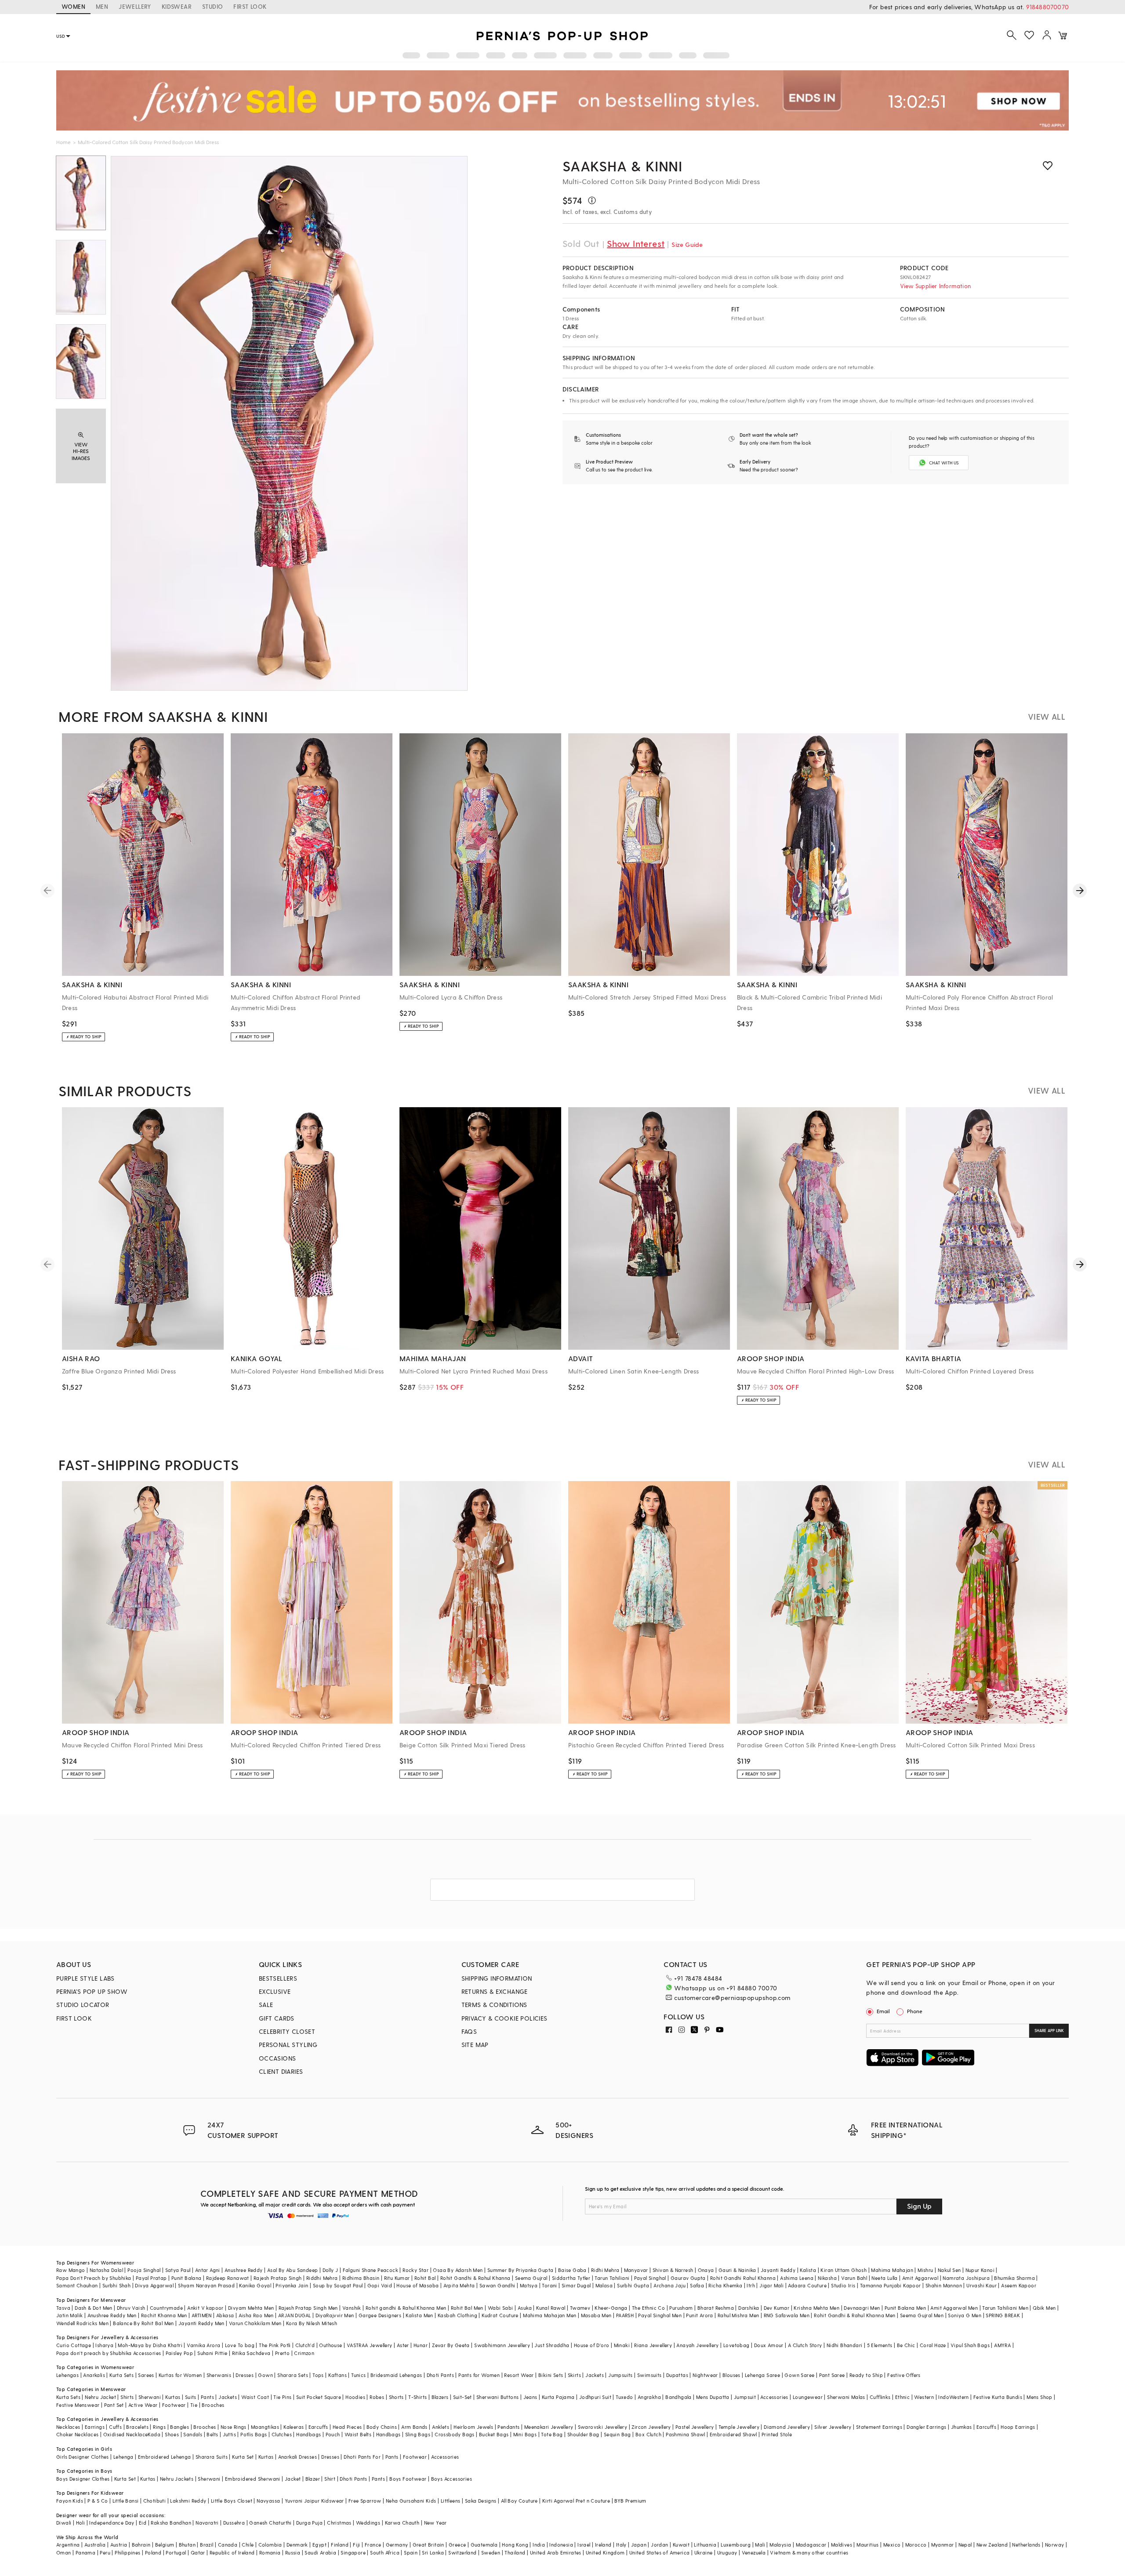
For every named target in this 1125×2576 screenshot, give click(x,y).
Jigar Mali (771, 2285)
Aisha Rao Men (256, 2315)
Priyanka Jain (292, 2285)
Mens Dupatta (713, 2397)
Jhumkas (962, 2427)
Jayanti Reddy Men (201, 2323)
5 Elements (880, 2345)
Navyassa (268, 2501)
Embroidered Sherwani (253, 2479)
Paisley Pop (179, 2353)
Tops (318, 2375)
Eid (143, 2523)
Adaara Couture (807, 2285)
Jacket (293, 2479)
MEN (102, 6)
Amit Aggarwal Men (954, 2308)
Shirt (330, 2479)
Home (64, 142)
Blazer (313, 2479)
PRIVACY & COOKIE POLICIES (504, 2018)
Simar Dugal (576, 2285)
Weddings (368, 2523)
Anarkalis (94, 2375)
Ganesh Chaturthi (270, 2523)
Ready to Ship (866, 2375)
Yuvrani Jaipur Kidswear (314, 2501)
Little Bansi (126, 2501)
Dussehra (234, 2523)
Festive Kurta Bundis (998, 2397)
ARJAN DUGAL (294, 2315)
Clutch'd (305, 2345)
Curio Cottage (74, 2345)
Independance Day (112, 2523)
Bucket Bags (494, 2434)
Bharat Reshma (716, 2308)
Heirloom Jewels (473, 2427)
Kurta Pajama (558, 2397)
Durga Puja (309, 2523)
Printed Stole (777, 2434)
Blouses (731, 2375)
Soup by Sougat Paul (338, 2285)
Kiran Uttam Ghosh (844, 2270)
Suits (191, 2397)
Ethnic (902, 2397)
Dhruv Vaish (131, 2308)
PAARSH (625, 2315)
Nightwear (705, 2375)
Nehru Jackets (177, 2479)
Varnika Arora (203, 2345)
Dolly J (330, 2270)
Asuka (525, 2308)
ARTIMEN (202, 2315)
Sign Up (919, 2206)
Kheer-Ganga (611, 2308)
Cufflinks (880, 2397)
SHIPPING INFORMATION (497, 1978)
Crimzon (304, 2353)
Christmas (339, 2523)
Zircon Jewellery (651, 2427)
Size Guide (687, 245)
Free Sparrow (365, 2501)
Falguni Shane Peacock (370, 2270)
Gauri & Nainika (737, 2270)
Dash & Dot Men (94, 2308)
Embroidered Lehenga (165, 2457)
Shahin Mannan (944, 2285)
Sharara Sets (293, 2375)
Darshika (749, 2308)
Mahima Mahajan (892, 2270)
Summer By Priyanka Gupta (521, 2270)
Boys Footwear (408, 2479)
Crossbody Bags (455, 2434)
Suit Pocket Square (319, 2397)
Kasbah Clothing (457, 2315)
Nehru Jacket (100, 2397)
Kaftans (337, 2375)
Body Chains (382, 2427)
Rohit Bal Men (467, 2308)
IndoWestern (953, 2397)
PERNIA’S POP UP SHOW (92, 1991)
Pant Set (114, 2405)
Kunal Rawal (551, 2308)
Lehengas (67, 2375)
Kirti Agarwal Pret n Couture (576, 2501)
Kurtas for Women (180, 2375)
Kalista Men (419, 2315)
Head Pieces (347, 2427)
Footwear (174, 2405)
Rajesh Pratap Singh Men (308, 2308)
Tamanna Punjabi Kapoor (891, 2285)
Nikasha (827, 2278)
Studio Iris (843, 2285)
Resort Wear (519, 2375)
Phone (915, 2011)
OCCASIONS (278, 2058)
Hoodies (355, 2397)
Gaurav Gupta (688, 2278)
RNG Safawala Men (787, 2315)
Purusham (681, 2308)
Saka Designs (481, 2501)
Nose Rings (234, 2427)
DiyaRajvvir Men (335, 2315)
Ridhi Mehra (605, 2270)
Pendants (508, 2427)
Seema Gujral (531, 2278)
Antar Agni (208, 2270)
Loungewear (808, 2397)
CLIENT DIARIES (281, 2071)
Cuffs (115, 2427)
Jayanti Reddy (778, 2270)
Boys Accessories (452, 2479)
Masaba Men (596, 2315)
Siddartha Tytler (571, 2278)
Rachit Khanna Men (164, 2315)
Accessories (774, 2397)
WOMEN (73, 6)
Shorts (396, 2397)
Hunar (421, 2345)
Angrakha (649, 2397)
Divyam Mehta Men (251, 2308)
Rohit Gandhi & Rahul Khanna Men (855, 2315)
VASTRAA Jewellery (370, 2345)
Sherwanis (219, 2375)
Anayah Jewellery (697, 2345)
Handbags (308, 2434)
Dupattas (677, 2375)
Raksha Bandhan (171, 2523)
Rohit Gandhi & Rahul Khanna (475, 2278)
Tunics (358, 2375)
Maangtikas (265, 2427)
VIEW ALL (1047, 716)
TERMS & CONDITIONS (494, 2005)
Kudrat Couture (500, 2315)
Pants (207, 2397)
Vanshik (352, 2308)
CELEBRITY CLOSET (287, 2031)
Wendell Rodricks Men (82, 2323)
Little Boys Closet (232, 2501)
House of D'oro (592, 2345)
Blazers (440, 2397)
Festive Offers (904, 2375)
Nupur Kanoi (980, 2270)
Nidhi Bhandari (845, 2345)
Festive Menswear (78, 2405)
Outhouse (330, 2345)
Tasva (63, 2308)
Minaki (622, 2345)
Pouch (333, 2434)
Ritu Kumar (397, 2278)
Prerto (282, 2353)
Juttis (229, 2434)
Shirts (127, 2397)
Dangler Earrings (926, 2427)
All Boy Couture (519, 2501)
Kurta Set (243, 2457)
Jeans (530, 2397)
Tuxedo (624, 2397)
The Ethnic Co (648, 2308)
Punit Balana (187, 2278)
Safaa (697, 2285)
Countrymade (166, 2308)
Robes (377, 2397)
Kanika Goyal (255, 2285)
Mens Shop (1040, 2397)
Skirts (574, 2375)
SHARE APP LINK (1049, 2031)
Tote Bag (552, 2434)
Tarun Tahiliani (612, 2278)
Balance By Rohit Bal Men (143, 2323)
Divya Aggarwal (154, 2285)
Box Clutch (648, 2434)
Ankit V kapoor (205, 2308)
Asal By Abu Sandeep (293, 2270)
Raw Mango (71, 2270)
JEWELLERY (135, 6)
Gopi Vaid (380, 2285)
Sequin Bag (617, 2434)
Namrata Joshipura (966, 2278)
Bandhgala (679, 2397)
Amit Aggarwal (920, 2278)
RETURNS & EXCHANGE (495, 1991)
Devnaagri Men (862, 2308)
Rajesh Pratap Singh (278, 2278)
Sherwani (150, 2397)
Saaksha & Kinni (622, 166)
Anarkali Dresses (298, 2457)
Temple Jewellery (739, 2427)
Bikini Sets (551, 2375)
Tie (194, 2405)
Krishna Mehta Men (817, 2308)
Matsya (529, 2285)
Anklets (441, 2427)
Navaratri (207, 2523)
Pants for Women (479, 2375)
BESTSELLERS (278, 1978)
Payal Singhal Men (660, 2315)
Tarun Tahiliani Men (1005, 2308)
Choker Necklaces (77, 2434)
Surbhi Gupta (633, 2285)
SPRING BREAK (1003, 2315)
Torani (549, 2285)
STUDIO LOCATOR (83, 2005)
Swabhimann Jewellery (502, 2345)
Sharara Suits (212, 2457)
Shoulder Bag (583, 2434)
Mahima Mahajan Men (550, 2315)
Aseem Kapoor (1019, 2285)
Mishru (925, 2270)
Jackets (595, 2375)
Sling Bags (418, 2434)
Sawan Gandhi (497, 2285)
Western (924, 2397)
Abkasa (225, 2315)
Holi (81, 2523)
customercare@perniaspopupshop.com (732, 1998)
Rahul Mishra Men (738, 2315)
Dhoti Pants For (362, 2457)
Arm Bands (414, 2427)
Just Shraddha (552, 2345)
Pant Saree (832, 2375)
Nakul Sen (949, 2270)
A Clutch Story (805, 2345)
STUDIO (212, 6)
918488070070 (1047, 7)
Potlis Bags (254, 2434)
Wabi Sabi (501, 2308)
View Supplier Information (935, 286)
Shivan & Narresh (673, 2270)
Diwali (64, 2523)
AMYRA (1002, 2345)
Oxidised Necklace (126, 2434)
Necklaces (68, 2427)
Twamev (580, 2308)
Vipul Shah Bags (970, 2345)
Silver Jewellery (833, 2427)
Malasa (604, 2285)
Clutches (282, 2434)
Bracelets (137, 2427)
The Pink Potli (275, 2345)
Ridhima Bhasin (361, 2278)
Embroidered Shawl (733, 2434)
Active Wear (143, 2405)
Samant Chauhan (77, 2285)
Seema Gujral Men (922, 2315)
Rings (159, 2427)
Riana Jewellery (653, 2345)
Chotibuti (155, 2501)
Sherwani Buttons (497, 2397)
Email (883, 2011)
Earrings (95, 2427)
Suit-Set (463, 2397)
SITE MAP (475, 2045)
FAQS (469, 2031)
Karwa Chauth (402, 2523)
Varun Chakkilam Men (255, 2323)
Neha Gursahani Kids (411, 2501)
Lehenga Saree (762, 2375)
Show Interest (636, 243)
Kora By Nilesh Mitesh (312, 2323)
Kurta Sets (122, 2375)
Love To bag (240, 2345)
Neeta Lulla (884, 2278)
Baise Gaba (572, 2270)
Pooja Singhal (144, 2270)
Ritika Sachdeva (251, 2353)
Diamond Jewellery (787, 2427)
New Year (435, 2523)
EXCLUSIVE (275, 1991)
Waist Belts (358, 2434)
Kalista (808, 2270)
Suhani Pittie (212, 2353)
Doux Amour (769, 2345)
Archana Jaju (670, 2285)
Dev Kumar (777, 2308)
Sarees (146, 2375)
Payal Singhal (650, 2278)
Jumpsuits (621, 2375)
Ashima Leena (797, 2278)
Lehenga (123, 2457)
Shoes (172, 2434)
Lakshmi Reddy (188, 2501)
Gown (265, 2375)
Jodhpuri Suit (595, 2397)
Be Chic (906, 2345)
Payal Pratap (151, 2278)
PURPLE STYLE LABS (85, 1978)
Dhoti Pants (440, 2375)
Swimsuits (650, 2375)
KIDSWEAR (177, 6)
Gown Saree (799, 2375)
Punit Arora (699, 2315)
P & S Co (98, 2501)
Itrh (751, 2285)
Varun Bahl (854, 2278)
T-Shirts (417, 2397)
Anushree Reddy (244, 2270)
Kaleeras (294, 2427)
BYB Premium (630, 2501)
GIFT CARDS (277, 2018)
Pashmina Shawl (686, 2434)
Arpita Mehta (459, 2285)
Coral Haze (933, 2345)
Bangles (180, 2427)
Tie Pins (282, 2397)
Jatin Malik (69, 2315)
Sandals (193, 2434)
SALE (266, 2005)
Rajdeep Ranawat (228, 2278)
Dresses (245, 2375)
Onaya (706, 2270)
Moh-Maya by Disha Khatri (150, 2345)
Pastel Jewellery (695, 2427)
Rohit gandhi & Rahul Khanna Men (406, 2308)
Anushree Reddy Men (112, 2315)
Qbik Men (1044, 2308)
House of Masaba (417, 2285)
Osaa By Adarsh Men (458, 2270)
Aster (403, 2345)
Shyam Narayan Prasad (206, 2285)
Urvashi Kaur (982, 2285)
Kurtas (173, 2397)
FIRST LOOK (250, 6)
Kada (154, 2434)
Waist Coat (255, 2397)
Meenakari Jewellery (549, 2427)
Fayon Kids (70, 2501)
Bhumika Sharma (1014, 2278)
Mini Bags (525, 2434)
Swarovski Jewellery (603, 2427)
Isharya (104, 2345)
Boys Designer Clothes (83, 2479)
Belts (212, 2434)
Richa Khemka (725, 2285)
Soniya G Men (965, 2315)
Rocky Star (416, 2270)
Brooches (213, 2405)
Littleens (451, 2501)
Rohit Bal (425, 2278)
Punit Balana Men (905, 2308)
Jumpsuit (745, 2397)
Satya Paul (178, 2270)
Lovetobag (737, 2345)
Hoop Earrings (1018, 2427)
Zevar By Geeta (451, 2345)
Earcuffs (318, 2427)
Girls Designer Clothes (83, 2457)
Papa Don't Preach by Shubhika (94, 2278)
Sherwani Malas (846, 2397)
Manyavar (636, 2270)
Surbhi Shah (116, 2285)
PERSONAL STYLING (288, 2045)
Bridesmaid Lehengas (396, 2375)
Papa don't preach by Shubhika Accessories (109, 2353)
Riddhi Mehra (322, 2278)
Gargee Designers (380, 2315)
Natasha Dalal (106, 2270)
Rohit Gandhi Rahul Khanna (743, 2278)
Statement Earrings (879, 2427)
